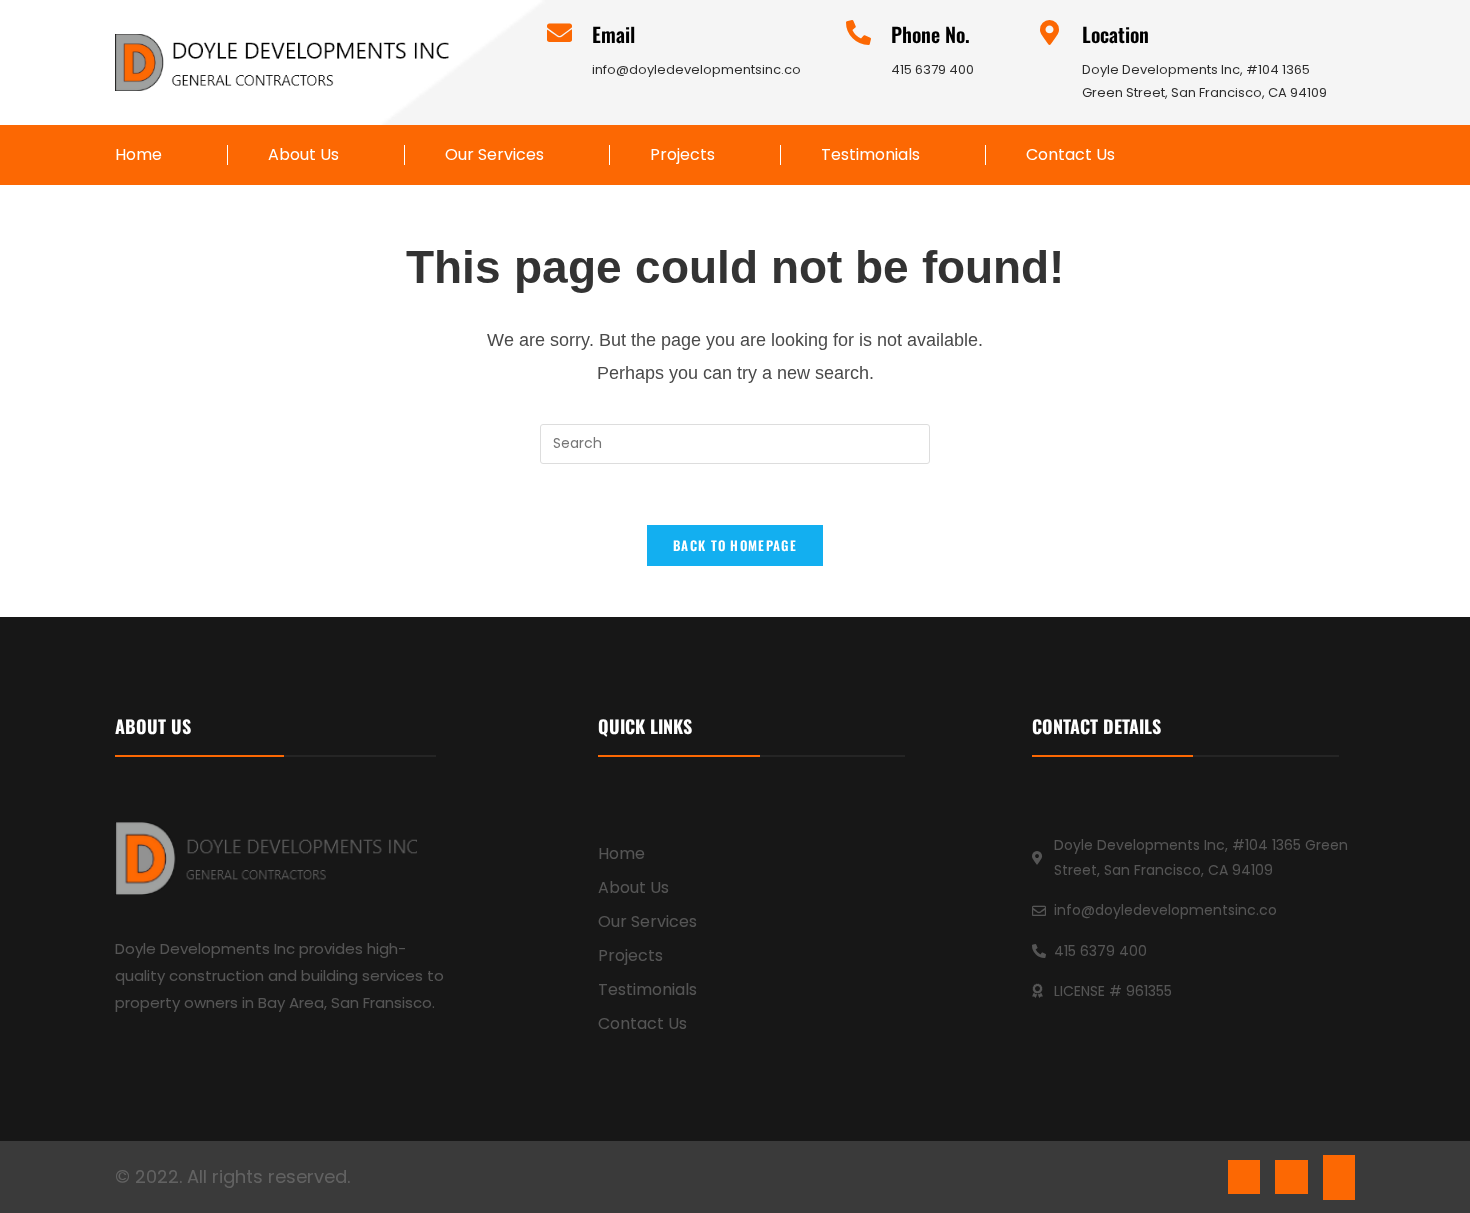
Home (138, 155)
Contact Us (1070, 155)
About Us (303, 155)
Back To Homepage (735, 545)
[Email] (559, 32)
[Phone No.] (858, 32)
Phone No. (930, 34)
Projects (682, 155)
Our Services (494, 155)
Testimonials (870, 155)
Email (613, 34)
